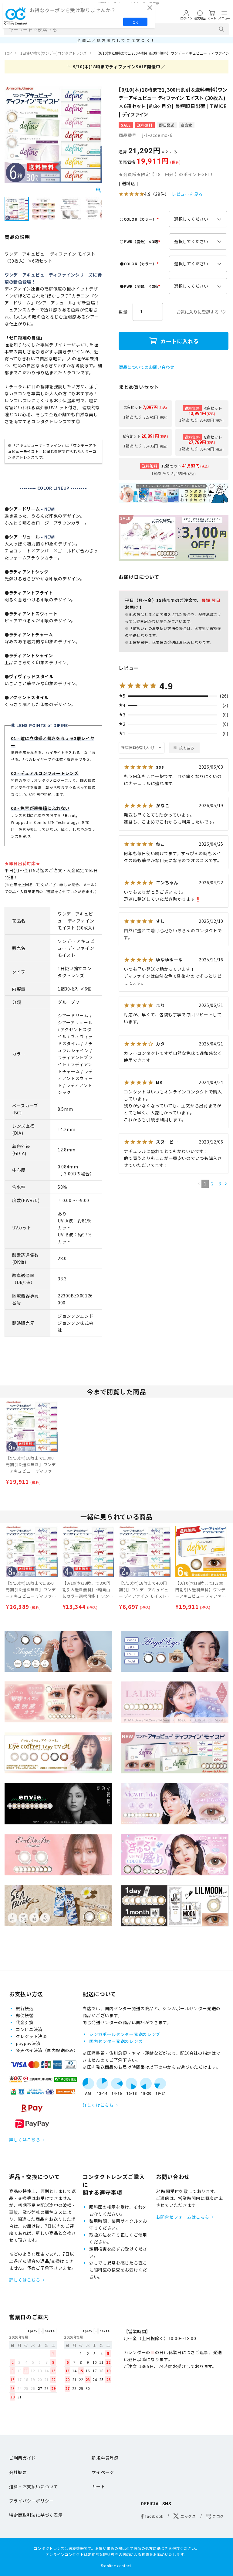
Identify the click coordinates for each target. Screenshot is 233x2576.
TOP (8, 53)
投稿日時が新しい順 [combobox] (138, 748)
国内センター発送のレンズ (116, 2041)
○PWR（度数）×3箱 (141, 241)
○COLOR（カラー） (140, 219)
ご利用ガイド (22, 2458)
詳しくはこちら (25, 2139)
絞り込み (187, 748)
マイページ (103, 2472)
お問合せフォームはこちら (183, 2217)
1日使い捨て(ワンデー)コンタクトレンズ (54, 53)
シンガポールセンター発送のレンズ (125, 2034)
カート (98, 2486)
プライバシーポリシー (31, 2501)
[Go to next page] (226, 1184)
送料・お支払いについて (34, 2486)
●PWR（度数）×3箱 (141, 286)
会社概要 (18, 2472)
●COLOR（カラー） (140, 264)
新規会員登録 (105, 2458)
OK (135, 22)
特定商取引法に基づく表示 (36, 2515)
